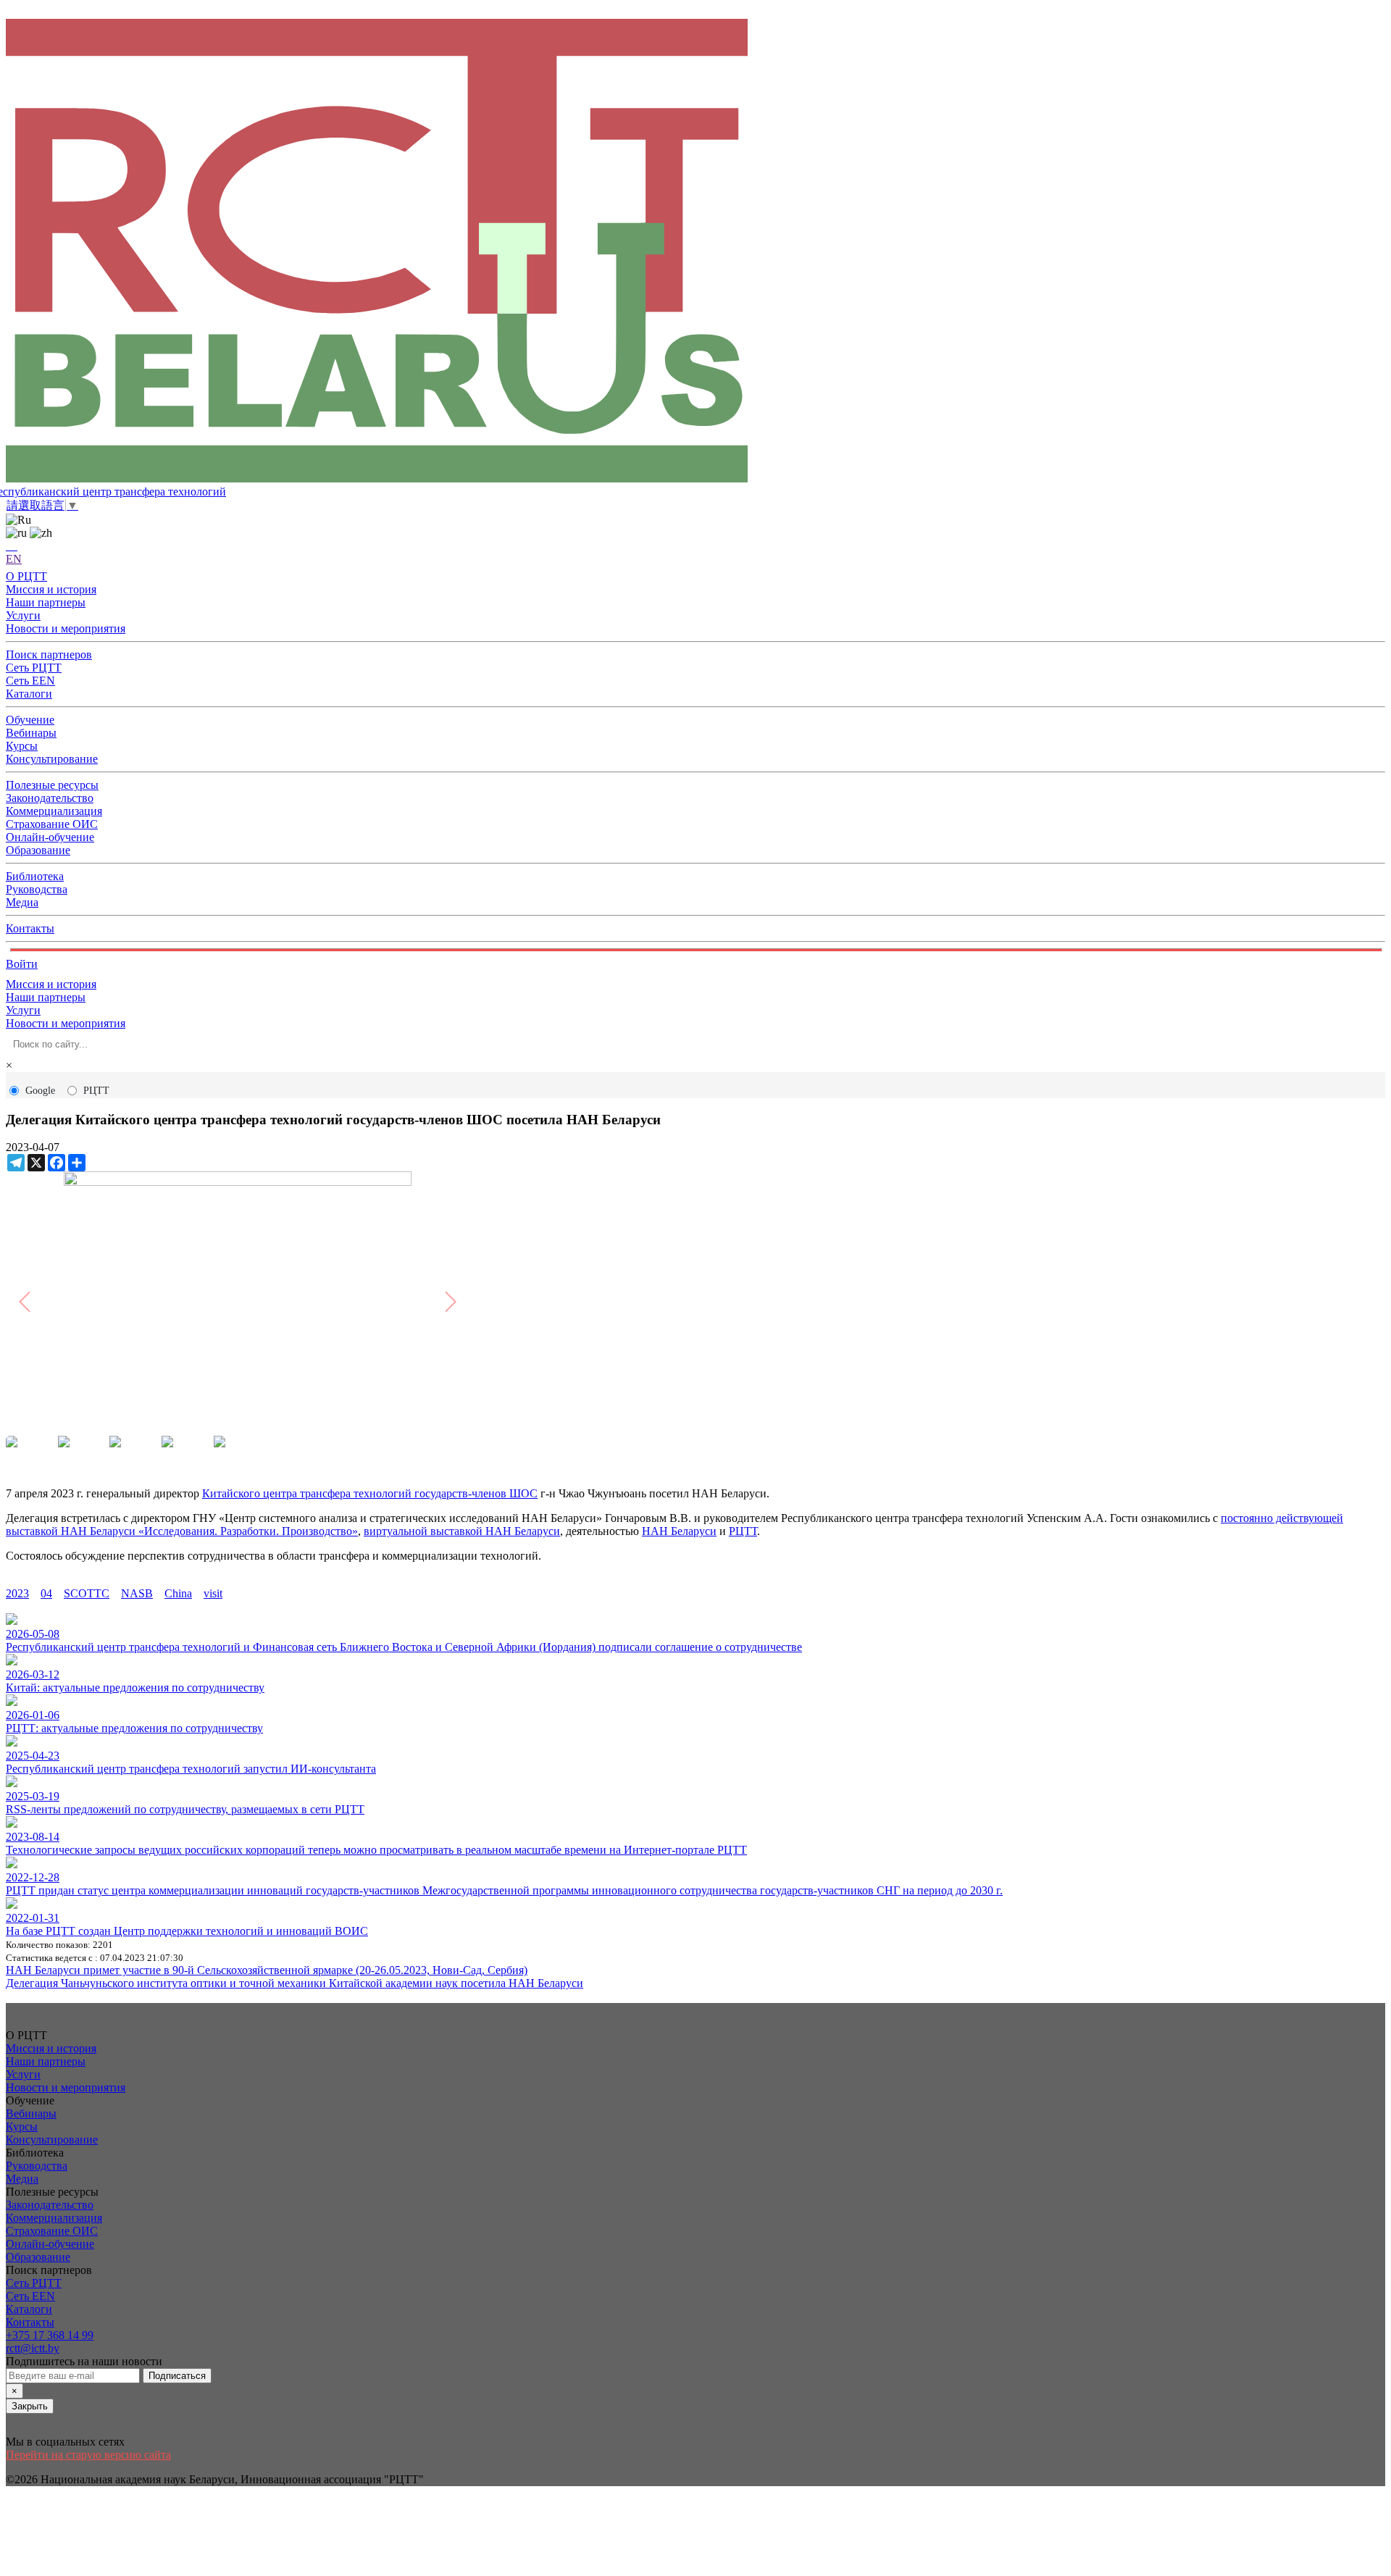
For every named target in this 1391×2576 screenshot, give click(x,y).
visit (213, 1593)
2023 (17, 1593)
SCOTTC (87, 1593)
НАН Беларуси (679, 1531)
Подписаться (177, 2376)
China (178, 1593)
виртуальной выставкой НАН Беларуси (462, 1531)
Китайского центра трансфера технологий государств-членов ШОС (370, 1493)
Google (40, 1091)
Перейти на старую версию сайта (88, 2455)
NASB (137, 1593)
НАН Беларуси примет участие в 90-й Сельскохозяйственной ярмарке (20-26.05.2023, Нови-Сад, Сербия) (267, 1970)
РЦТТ (96, 1091)
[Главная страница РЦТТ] (695, 252)
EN (14, 559)
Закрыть (30, 2406)
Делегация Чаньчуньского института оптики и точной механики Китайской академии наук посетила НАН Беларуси (295, 1983)
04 (46, 1593)
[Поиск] (12, 546)
